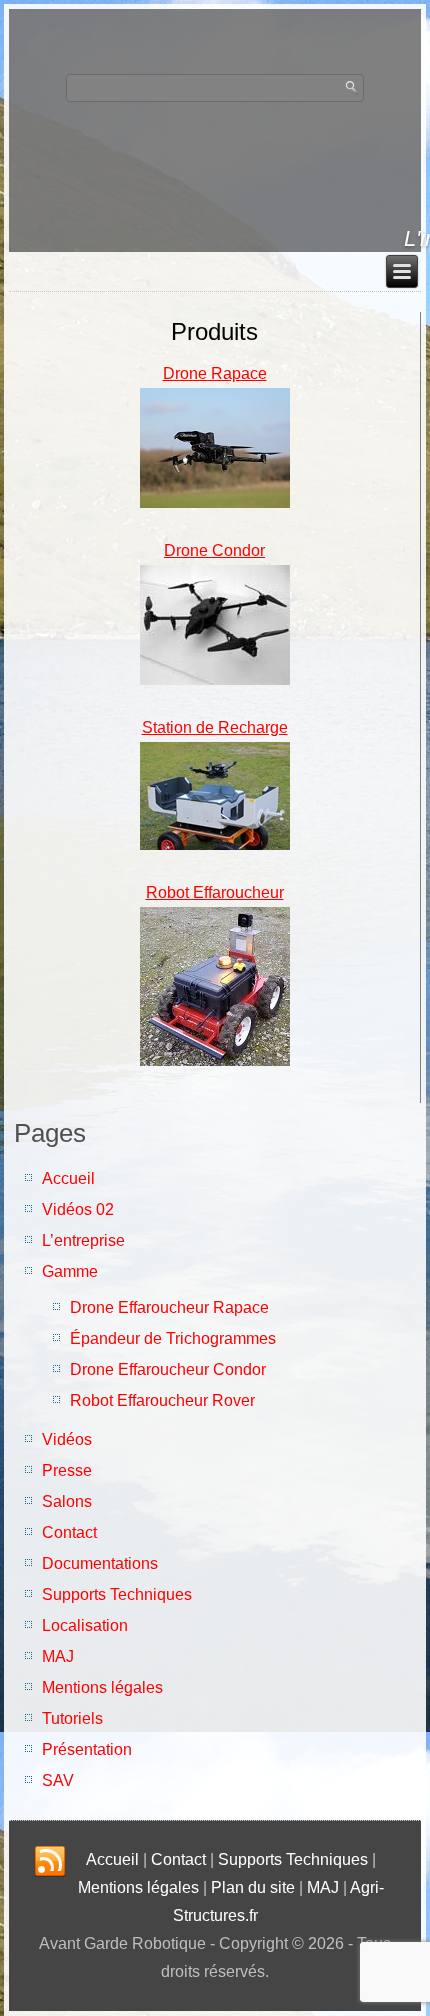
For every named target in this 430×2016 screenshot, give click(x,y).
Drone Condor (214, 550)
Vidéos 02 (78, 1209)
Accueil (68, 1178)
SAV (58, 1780)
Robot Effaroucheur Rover (162, 1400)
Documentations (100, 1563)
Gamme (70, 1271)
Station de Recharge (215, 727)
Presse (67, 1470)
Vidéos (67, 1439)
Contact (69, 1532)
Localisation (85, 1625)
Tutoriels (72, 1718)
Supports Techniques (117, 1594)
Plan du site (253, 1887)
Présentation (87, 1749)
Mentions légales (102, 1687)
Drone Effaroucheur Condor (168, 1369)
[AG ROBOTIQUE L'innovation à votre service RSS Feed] (50, 1862)
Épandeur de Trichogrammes (173, 1338)
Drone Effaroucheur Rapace (169, 1307)
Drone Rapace (215, 373)
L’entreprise (83, 1240)
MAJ (58, 1656)
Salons (67, 1501)
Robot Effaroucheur (215, 892)
